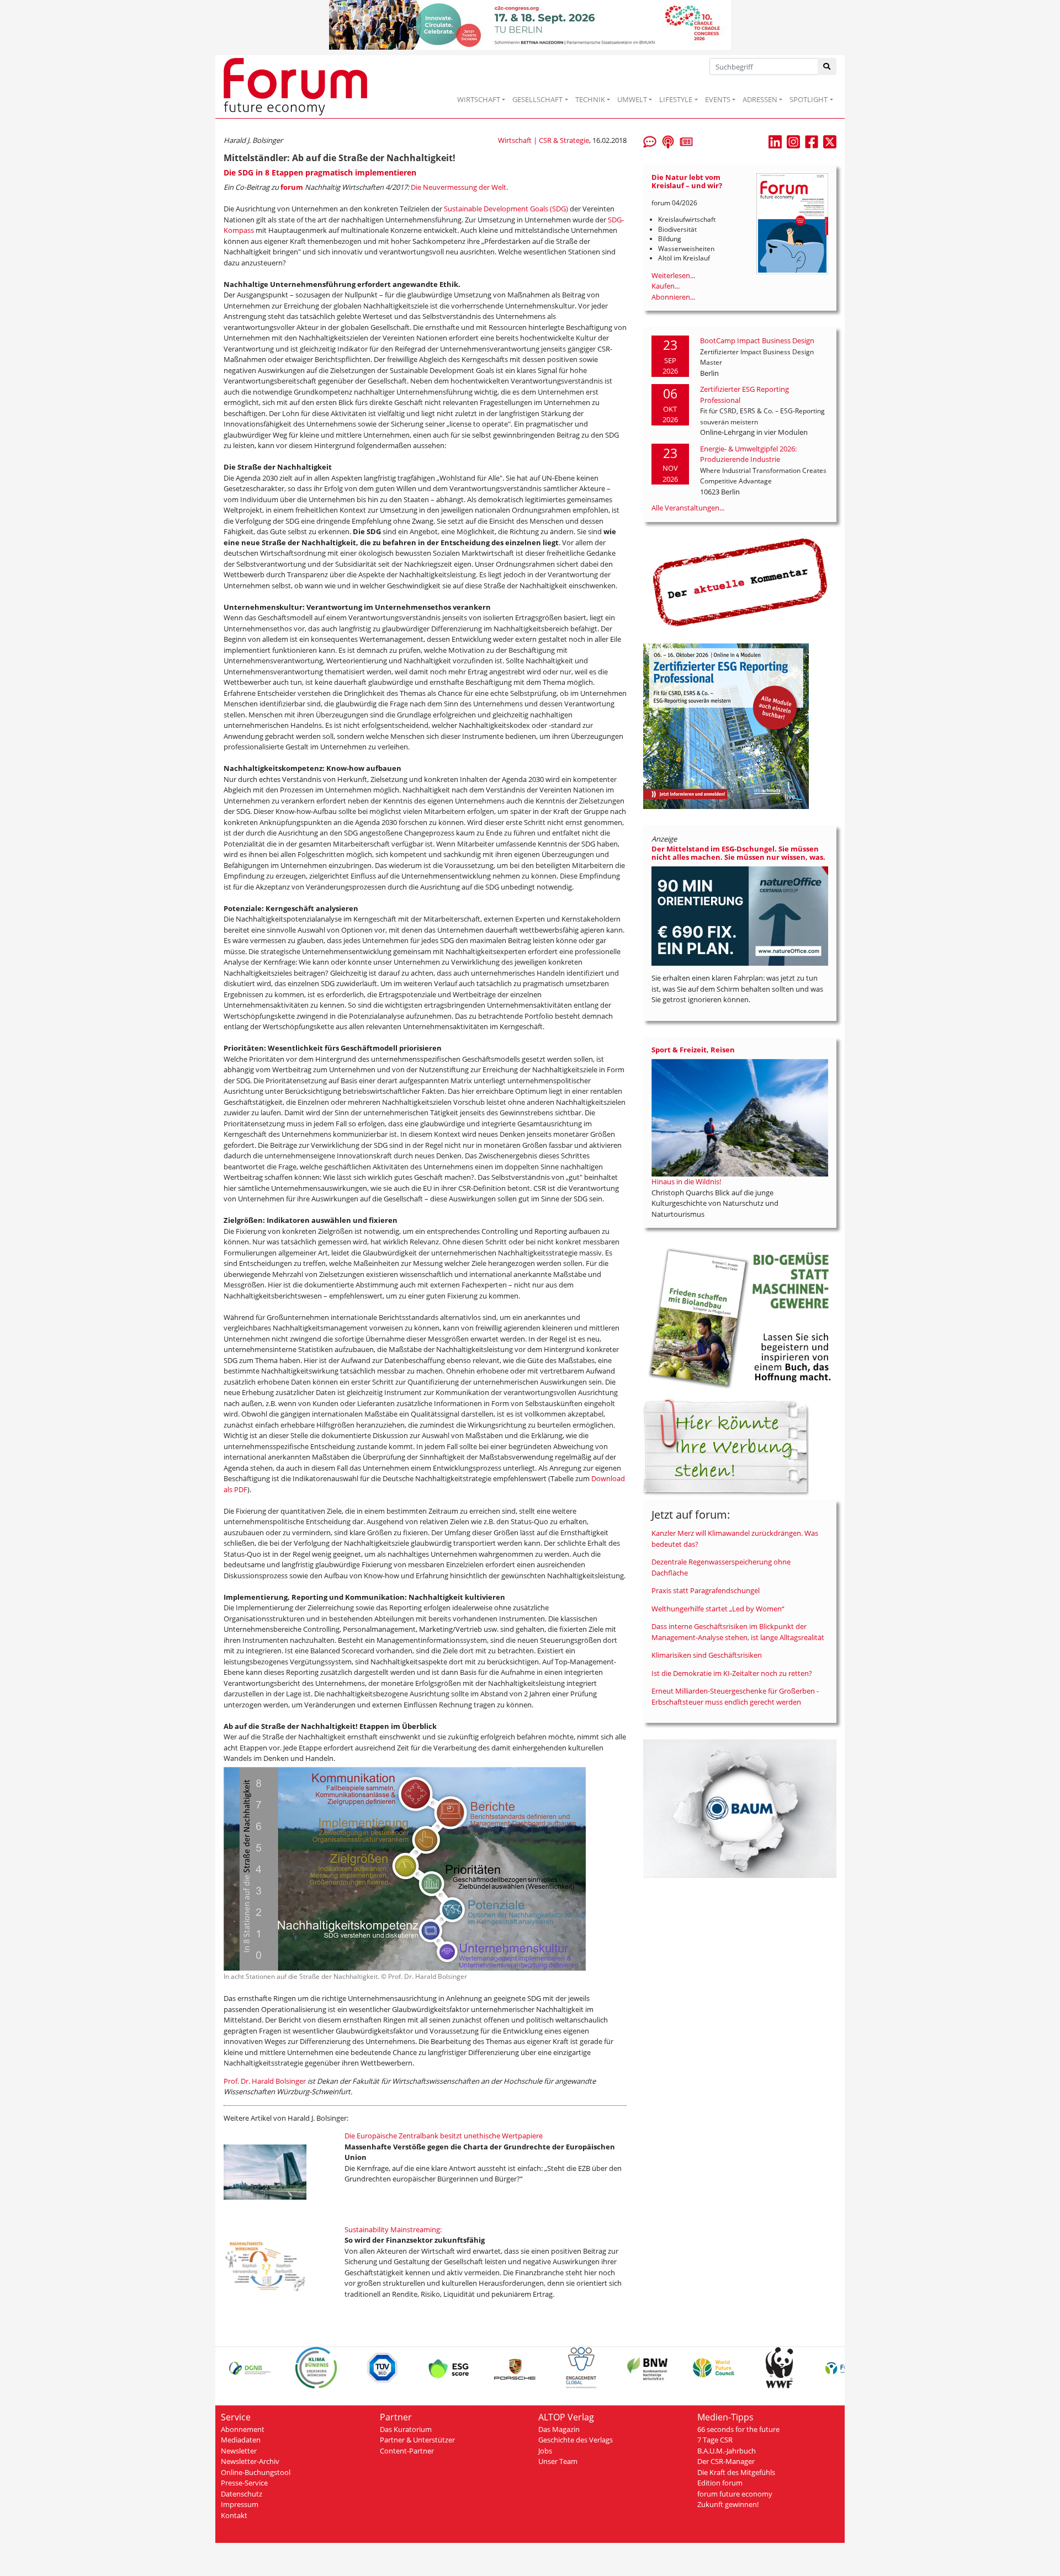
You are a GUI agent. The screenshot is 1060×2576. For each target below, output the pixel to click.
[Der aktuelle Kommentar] (740, 582)
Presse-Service (244, 2483)
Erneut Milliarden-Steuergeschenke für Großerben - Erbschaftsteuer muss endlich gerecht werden (735, 1696)
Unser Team (558, 2461)
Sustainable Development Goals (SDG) (506, 209)
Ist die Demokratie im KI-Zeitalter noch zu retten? (732, 1673)
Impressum (240, 2504)
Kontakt (234, 2515)
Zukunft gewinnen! (728, 2504)
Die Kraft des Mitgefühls (736, 2472)
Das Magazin (559, 2429)
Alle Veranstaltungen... (688, 508)
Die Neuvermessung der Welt (459, 187)
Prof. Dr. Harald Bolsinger (265, 2081)
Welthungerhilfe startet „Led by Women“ (718, 1609)
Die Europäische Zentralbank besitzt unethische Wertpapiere (444, 2136)
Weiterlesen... (673, 275)
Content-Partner (407, 2451)
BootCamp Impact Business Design (757, 340)
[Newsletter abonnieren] (686, 141)
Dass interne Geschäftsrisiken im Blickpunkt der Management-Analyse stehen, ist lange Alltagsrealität (738, 1632)
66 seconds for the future (738, 2429)
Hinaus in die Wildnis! (686, 1181)
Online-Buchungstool (256, 2472)
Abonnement (243, 2429)
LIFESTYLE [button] (676, 99)
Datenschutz (242, 2494)
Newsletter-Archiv (250, 2461)
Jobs (545, 2451)
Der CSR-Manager (726, 2461)
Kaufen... (666, 286)
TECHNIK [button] (590, 99)
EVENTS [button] (718, 99)
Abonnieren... (673, 297)
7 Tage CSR (715, 2440)
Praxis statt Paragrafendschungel (706, 1590)
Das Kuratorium (406, 2429)
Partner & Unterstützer (417, 2440)
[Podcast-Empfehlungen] (668, 141)
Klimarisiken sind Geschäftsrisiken (707, 1655)
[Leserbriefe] (650, 141)
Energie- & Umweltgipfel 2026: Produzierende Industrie (748, 454)
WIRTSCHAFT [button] (479, 99)
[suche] (827, 66)
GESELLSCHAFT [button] (537, 99)
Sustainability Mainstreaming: (393, 2229)
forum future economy (735, 2494)
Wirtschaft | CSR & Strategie (544, 140)
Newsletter (239, 2451)
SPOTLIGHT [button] (809, 99)
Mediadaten (241, 2440)
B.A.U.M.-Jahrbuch (727, 2451)
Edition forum (720, 2483)
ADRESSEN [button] (760, 99)
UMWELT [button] (632, 99)
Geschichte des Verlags (576, 2440)
